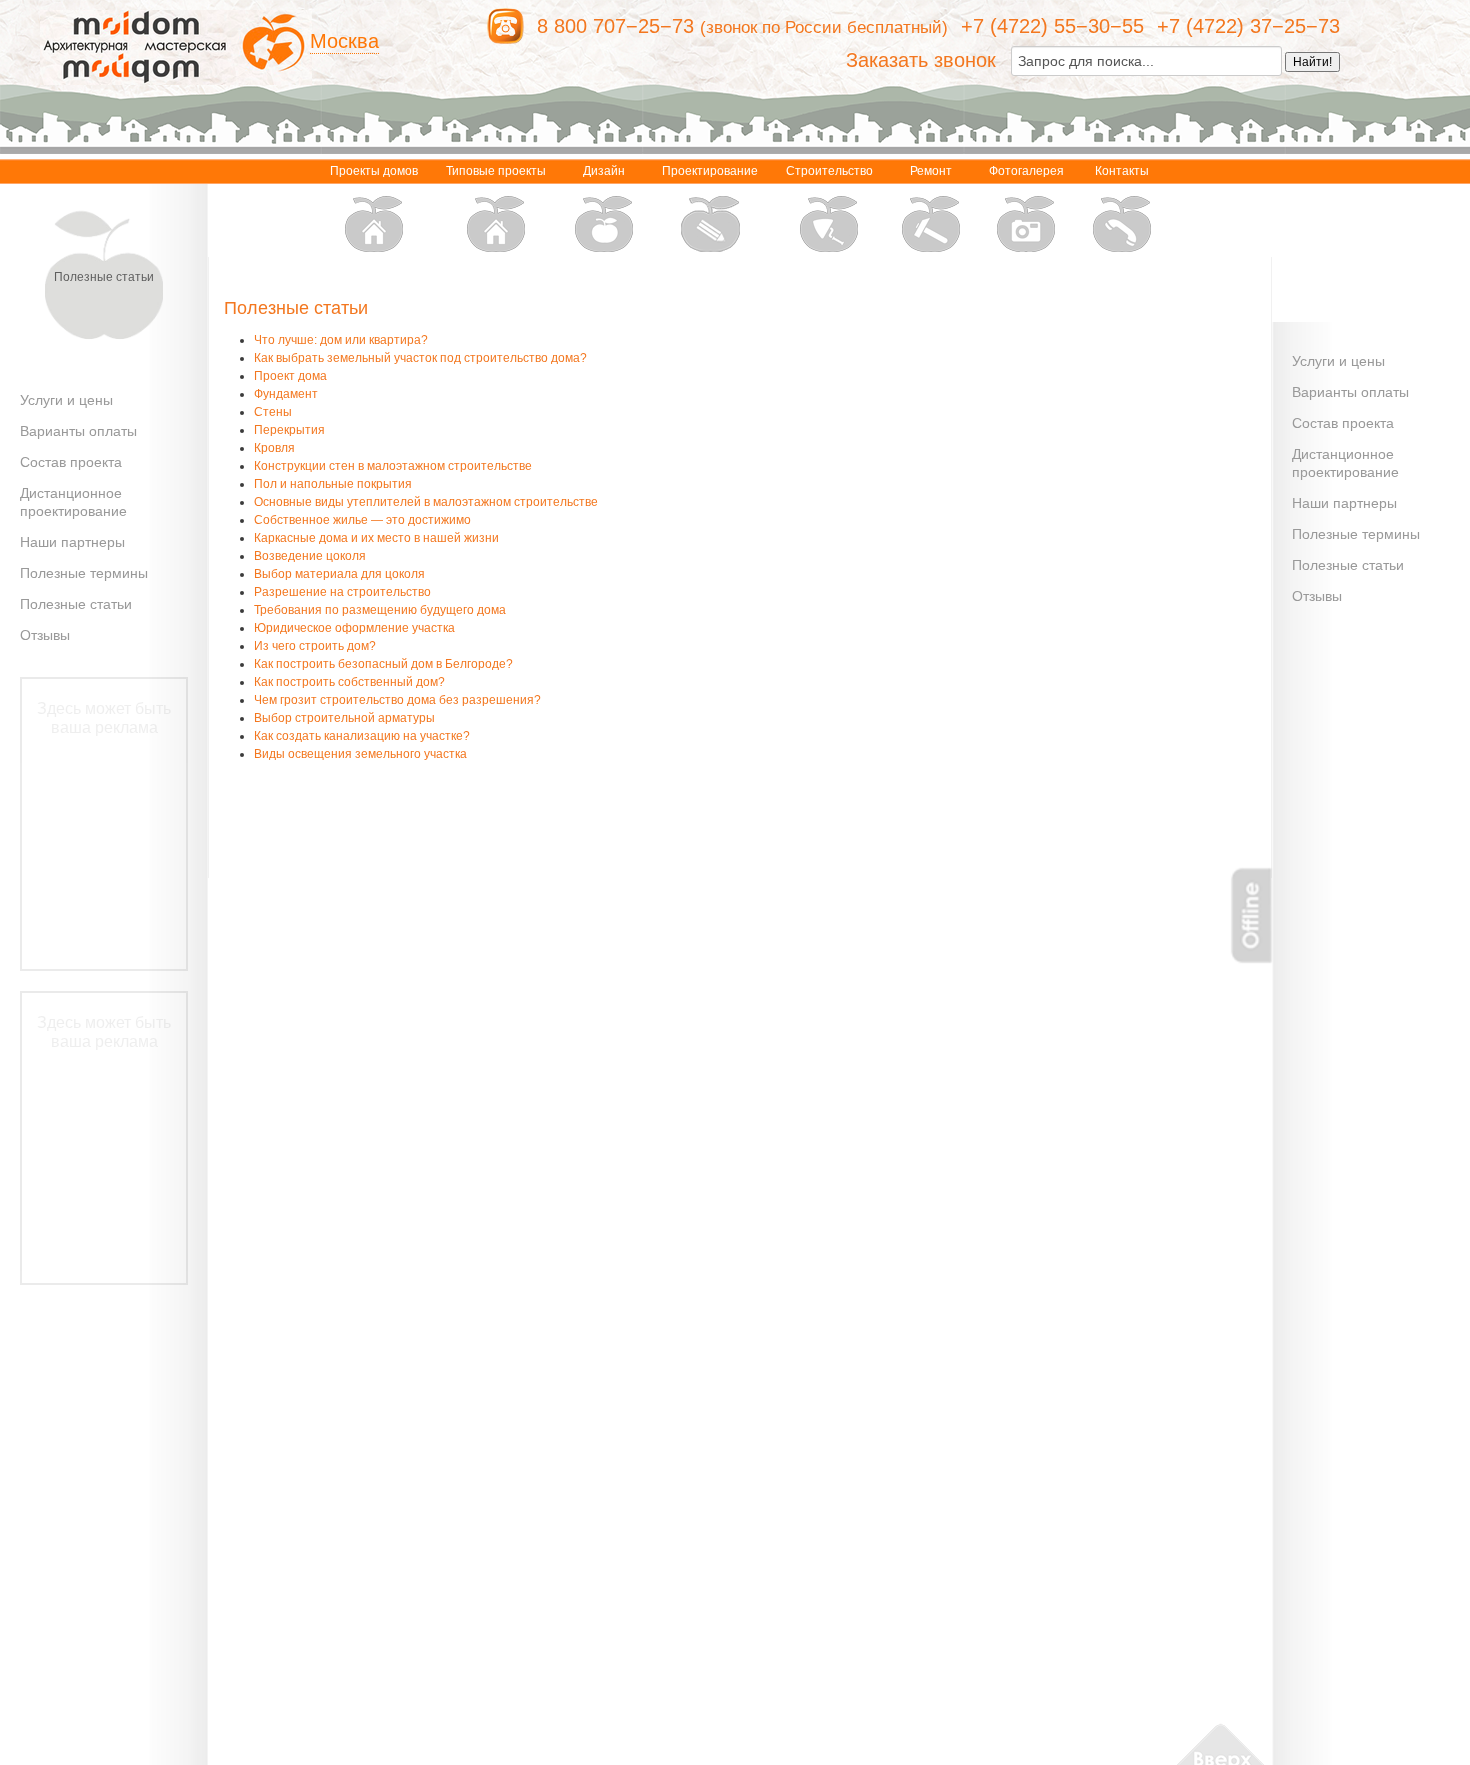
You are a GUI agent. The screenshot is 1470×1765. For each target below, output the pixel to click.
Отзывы (45, 635)
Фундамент (286, 394)
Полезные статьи (76, 604)
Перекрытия (289, 430)
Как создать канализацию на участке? (362, 736)
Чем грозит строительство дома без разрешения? (397, 700)
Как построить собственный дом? (349, 682)
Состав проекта (71, 462)
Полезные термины (84, 573)
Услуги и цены (66, 400)
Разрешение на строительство (342, 592)
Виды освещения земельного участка (360, 754)
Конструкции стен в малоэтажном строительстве (393, 466)
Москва (344, 41)
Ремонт (931, 171)
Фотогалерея (1026, 171)
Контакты (1122, 171)
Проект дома (290, 376)
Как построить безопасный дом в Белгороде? (383, 664)
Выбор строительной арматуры (344, 718)
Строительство (829, 171)
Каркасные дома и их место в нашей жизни (376, 538)
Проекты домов (374, 171)
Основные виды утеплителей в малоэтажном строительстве (426, 502)
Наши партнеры (72, 542)
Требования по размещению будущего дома (380, 610)
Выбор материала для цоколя (339, 574)
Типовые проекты (496, 171)
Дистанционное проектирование (73, 502)
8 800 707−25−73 (615, 26)
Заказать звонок (921, 60)
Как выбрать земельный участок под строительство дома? (420, 358)
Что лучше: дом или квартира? (341, 340)
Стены (273, 412)
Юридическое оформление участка (354, 628)
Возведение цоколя (310, 556)
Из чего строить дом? (315, 646)
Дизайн (604, 171)
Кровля (274, 448)
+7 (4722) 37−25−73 (1248, 26)
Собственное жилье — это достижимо (362, 520)
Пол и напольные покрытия (333, 484)
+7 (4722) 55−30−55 (1052, 26)
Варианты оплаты (78, 431)
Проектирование (710, 171)
